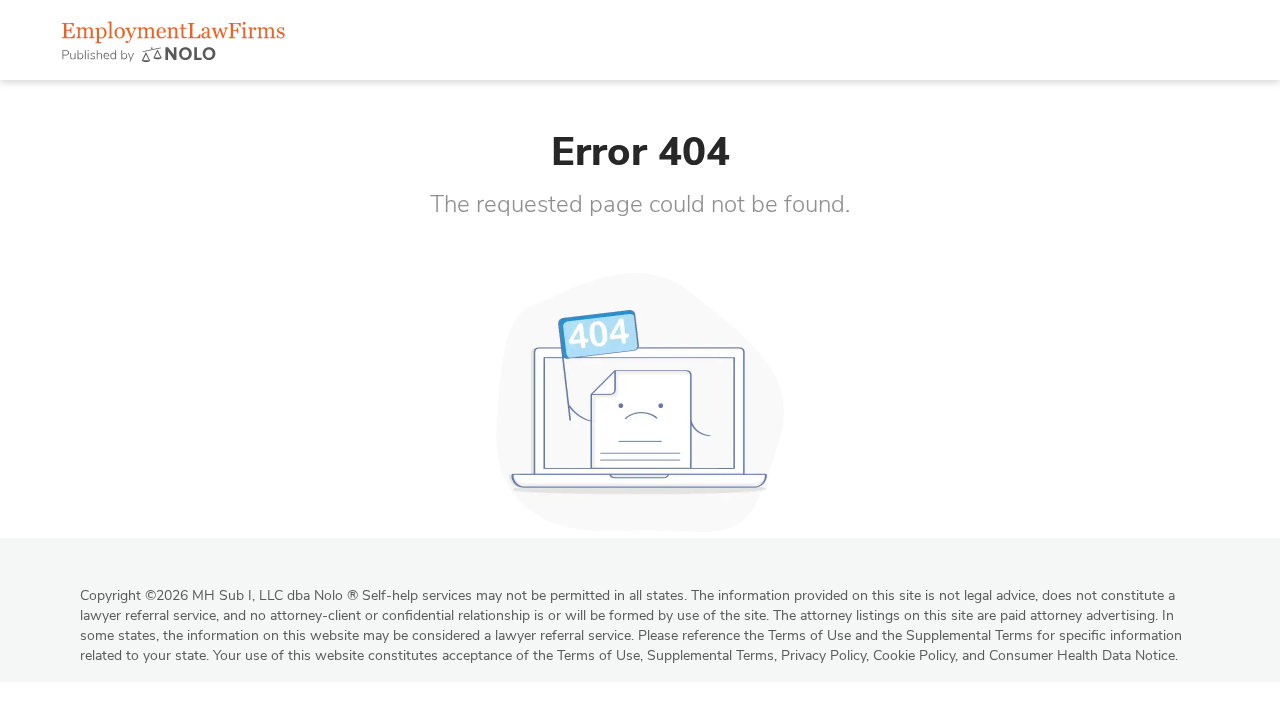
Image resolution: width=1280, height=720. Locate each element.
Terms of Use (598, 655)
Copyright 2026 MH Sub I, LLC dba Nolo (219, 595)
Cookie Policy (914, 655)
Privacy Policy (823, 655)
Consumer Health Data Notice (1082, 655)
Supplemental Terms (710, 655)
